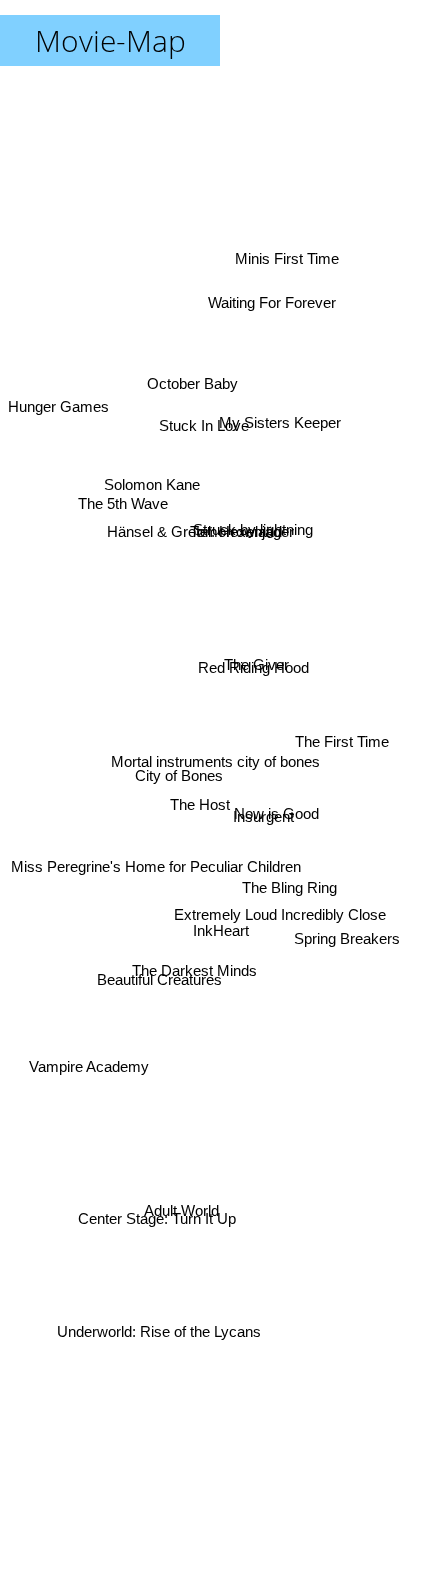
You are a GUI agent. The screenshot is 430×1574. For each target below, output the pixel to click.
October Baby (196, 371)
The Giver (254, 657)
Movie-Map (110, 40)
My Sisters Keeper (282, 431)
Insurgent (261, 824)
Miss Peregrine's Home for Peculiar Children (154, 861)
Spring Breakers (347, 940)
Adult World (183, 1212)
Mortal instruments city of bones (215, 761)
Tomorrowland (236, 536)
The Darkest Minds (184, 965)
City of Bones (177, 781)
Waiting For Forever (271, 298)
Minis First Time (289, 256)
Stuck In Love (209, 418)
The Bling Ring (290, 885)
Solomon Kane (155, 467)
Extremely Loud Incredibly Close (280, 919)
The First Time (342, 730)
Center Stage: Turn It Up (160, 1233)
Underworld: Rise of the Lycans (161, 1332)
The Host (200, 806)
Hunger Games (58, 428)
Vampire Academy (89, 1072)
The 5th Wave (120, 511)
